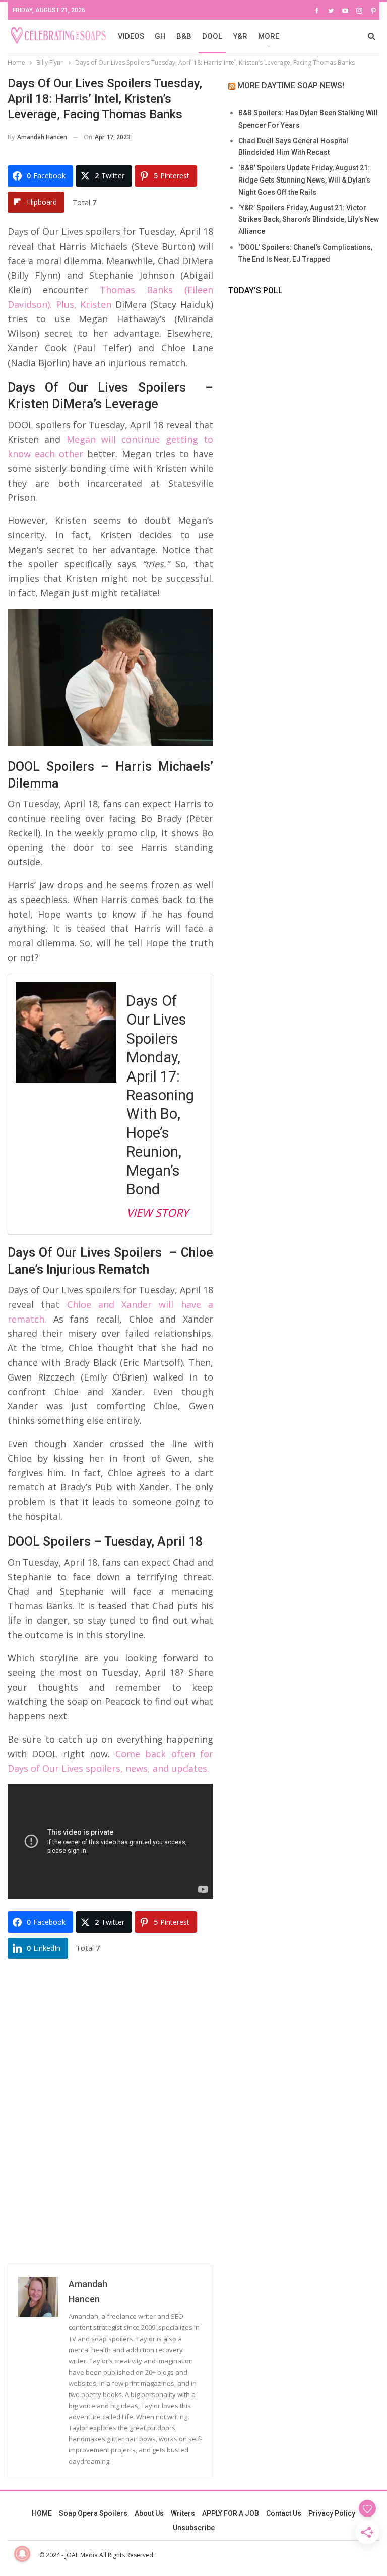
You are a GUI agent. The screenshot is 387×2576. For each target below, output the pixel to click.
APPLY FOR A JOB (231, 2513)
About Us (149, 2513)
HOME (42, 2513)
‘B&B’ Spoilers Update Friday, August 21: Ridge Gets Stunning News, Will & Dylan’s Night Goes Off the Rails (304, 180)
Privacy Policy (332, 2513)
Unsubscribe (194, 2528)
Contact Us (284, 2513)
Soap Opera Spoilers (93, 2513)
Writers (183, 2513)
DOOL (212, 36)
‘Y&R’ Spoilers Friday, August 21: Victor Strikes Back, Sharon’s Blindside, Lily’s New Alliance (309, 220)
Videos (131, 36)
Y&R (240, 36)
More (269, 36)
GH (160, 36)
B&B (184, 36)
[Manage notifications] (22, 2554)
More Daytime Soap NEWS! (291, 85)
